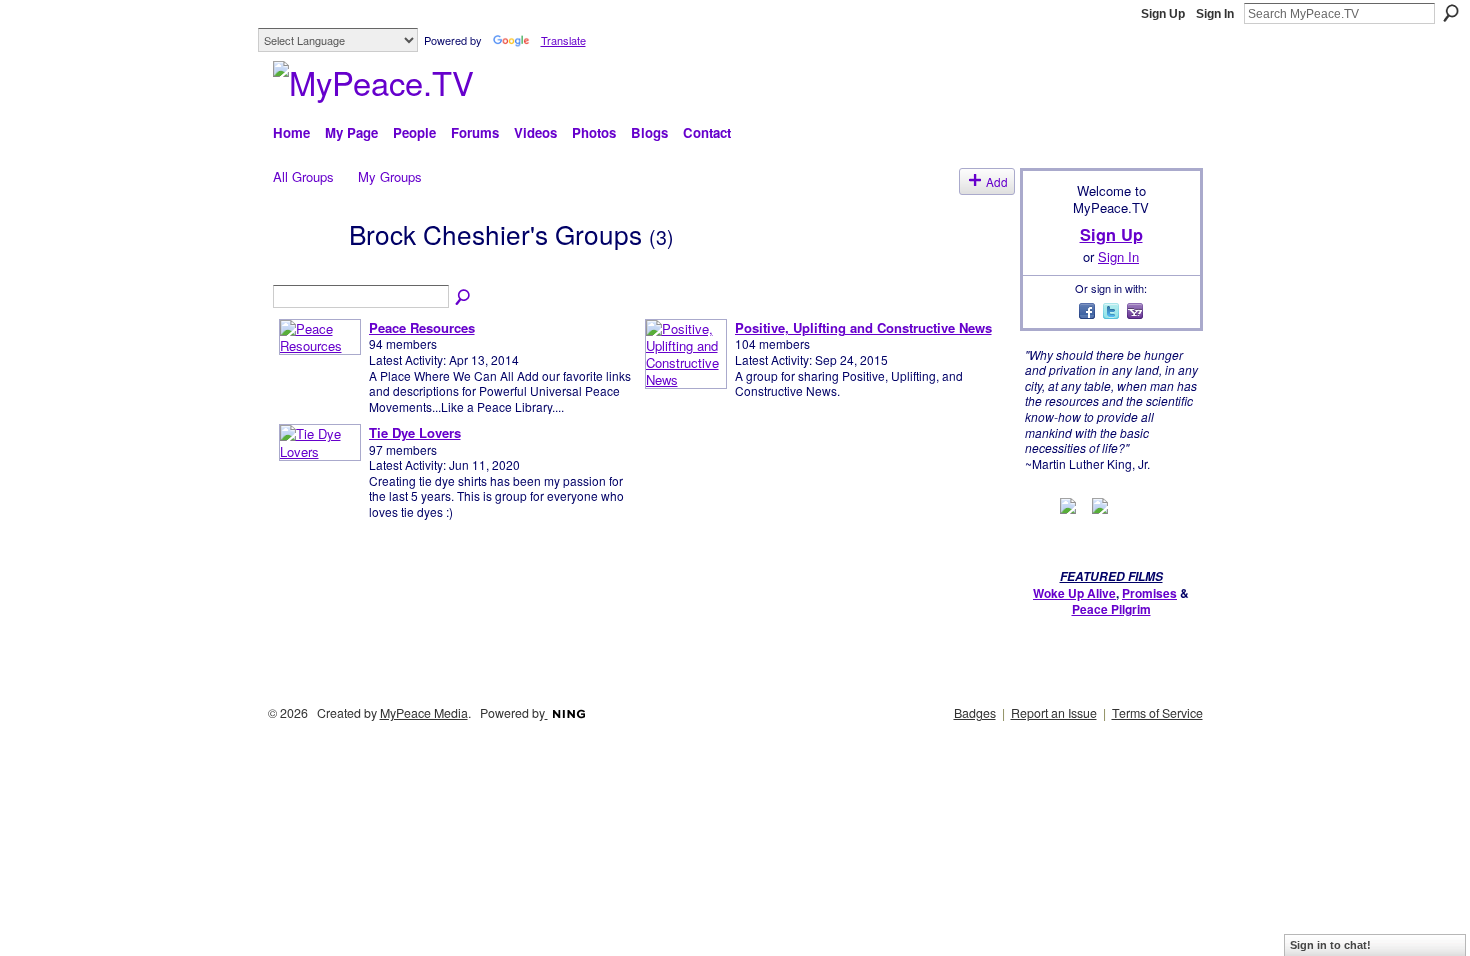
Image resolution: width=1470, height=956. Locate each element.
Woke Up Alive (1074, 593)
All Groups (303, 176)
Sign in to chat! (1330, 945)
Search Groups (464, 298)
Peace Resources (422, 327)
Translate (563, 40)
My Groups (390, 176)
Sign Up (1163, 14)
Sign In (1215, 14)
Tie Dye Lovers (415, 432)
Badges (975, 713)
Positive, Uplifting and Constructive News (863, 327)
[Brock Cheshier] (305, 268)
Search (1451, 13)
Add (997, 181)
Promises (1149, 593)
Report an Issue (1054, 713)
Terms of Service (1157, 713)
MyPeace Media (424, 713)
